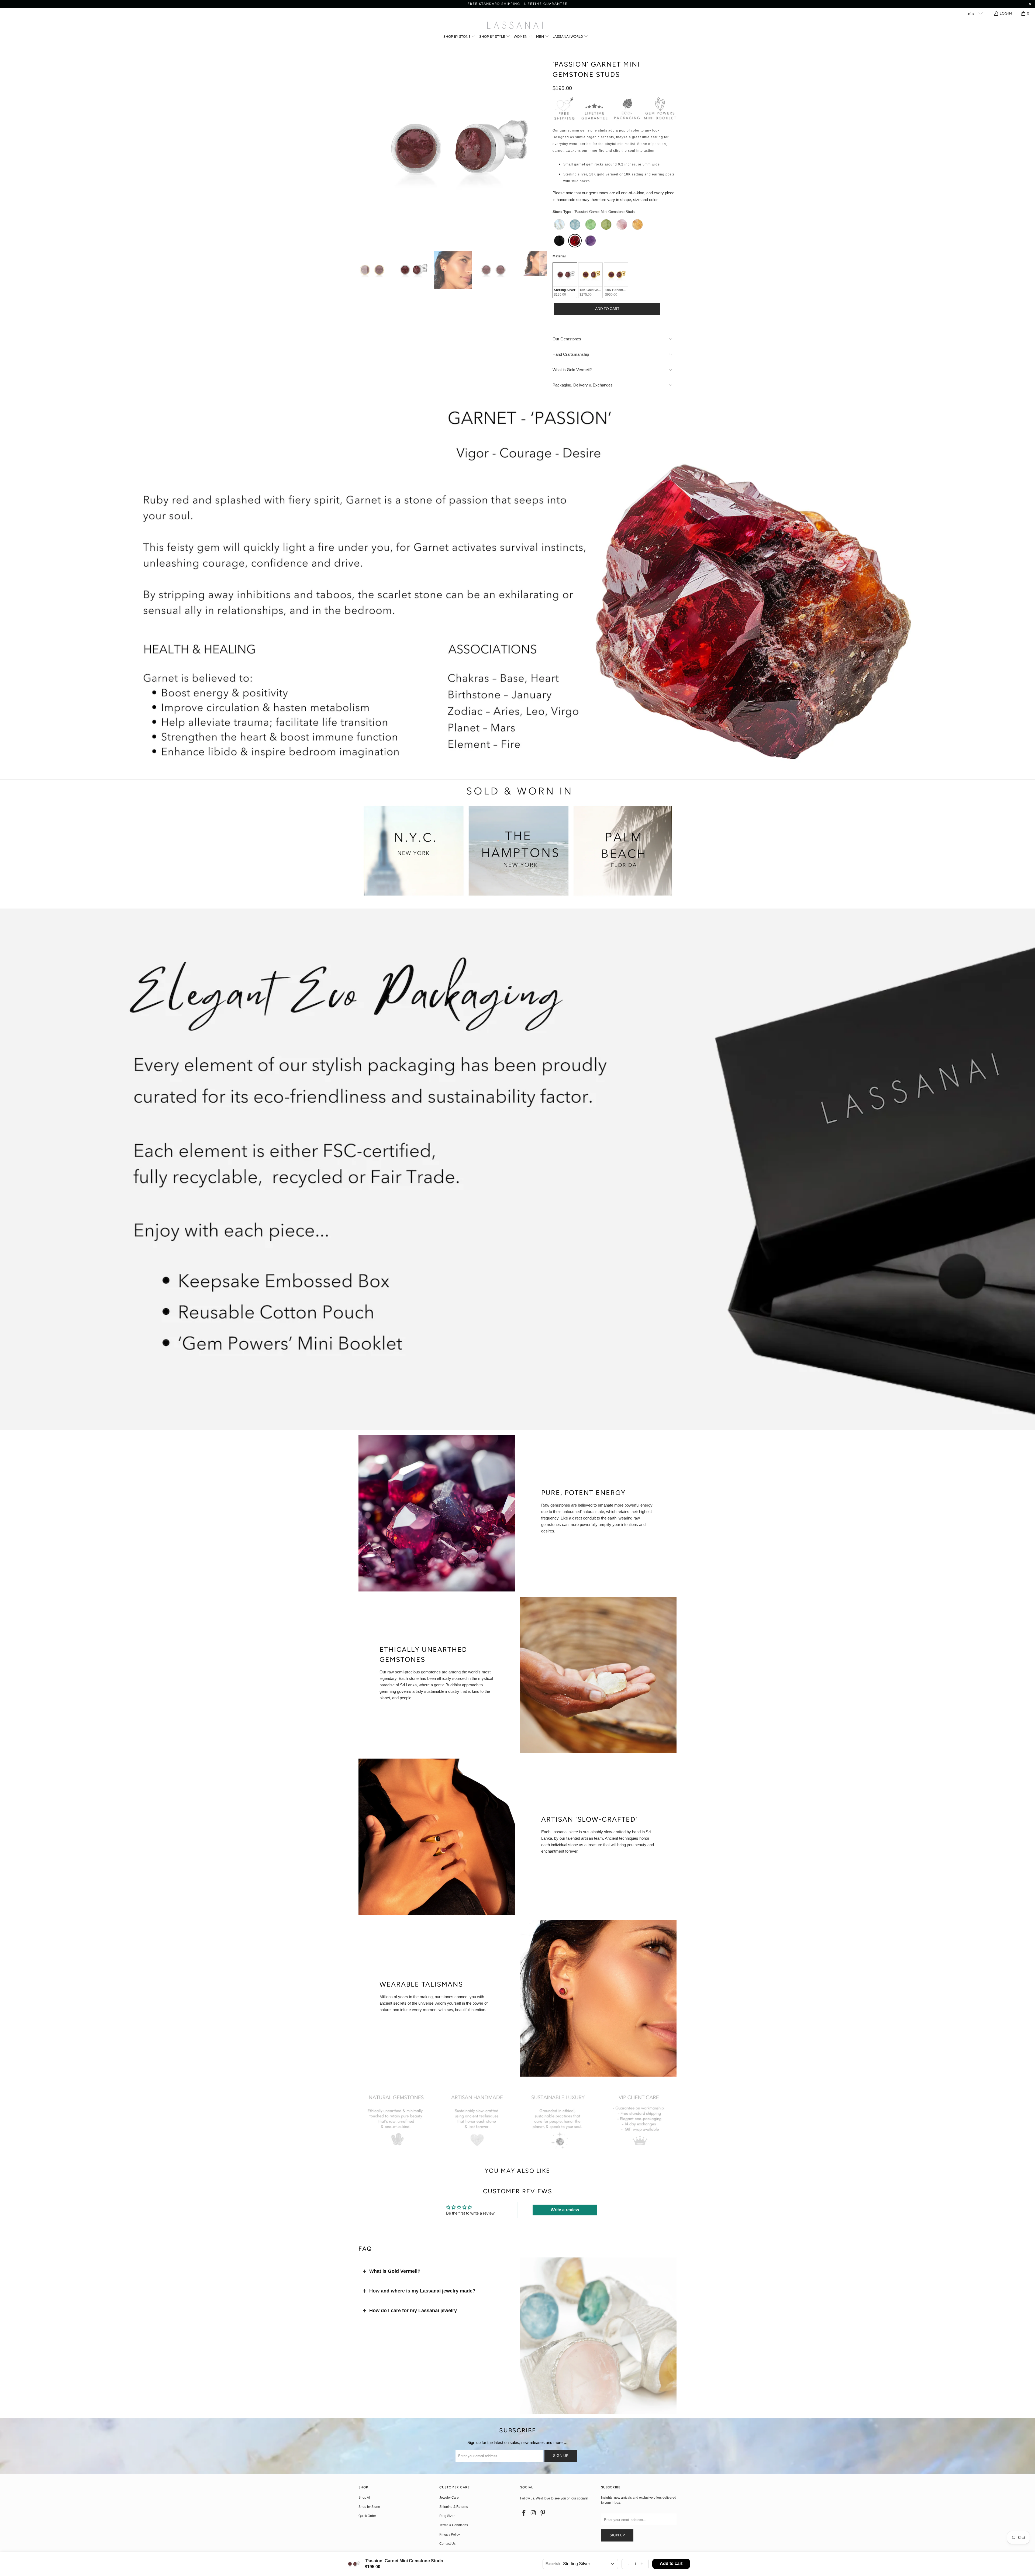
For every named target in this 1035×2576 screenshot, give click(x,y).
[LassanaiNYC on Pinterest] (543, 2513)
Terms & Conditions (454, 2525)
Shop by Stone (369, 2507)
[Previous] (363, 149)
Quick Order (367, 2516)
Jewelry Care (449, 2498)
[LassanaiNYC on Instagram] (534, 2513)
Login (1006, 13)
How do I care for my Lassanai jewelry (413, 2311)
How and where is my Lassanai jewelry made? (422, 2291)
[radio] (559, 225)
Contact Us (447, 2544)
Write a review (565, 2210)
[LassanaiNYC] (515, 26)
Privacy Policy (450, 2534)
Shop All (365, 2498)
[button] (460, 37)
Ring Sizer (447, 2516)
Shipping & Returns (454, 2507)
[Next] (543, 149)
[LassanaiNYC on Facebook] (524, 2513)
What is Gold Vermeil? (395, 2271)
